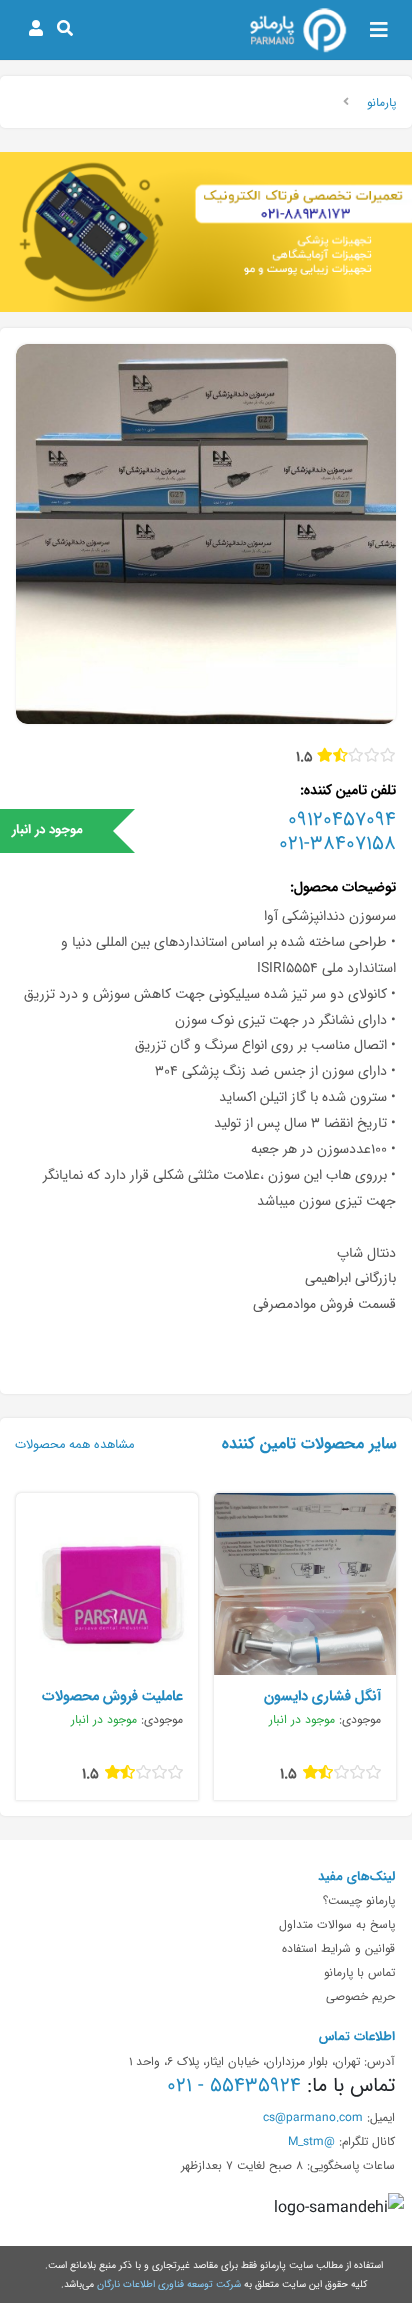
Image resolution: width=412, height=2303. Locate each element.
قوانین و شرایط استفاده (338, 1948)
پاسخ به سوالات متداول (337, 1924)
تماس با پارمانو (359, 1972)
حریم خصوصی (360, 1996)
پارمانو (381, 102)
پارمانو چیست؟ (359, 1900)
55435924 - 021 (234, 2085)
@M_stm (311, 2141)
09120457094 (342, 819)
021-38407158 (337, 843)
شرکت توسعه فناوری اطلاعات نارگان (169, 2284)
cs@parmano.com (313, 2117)
